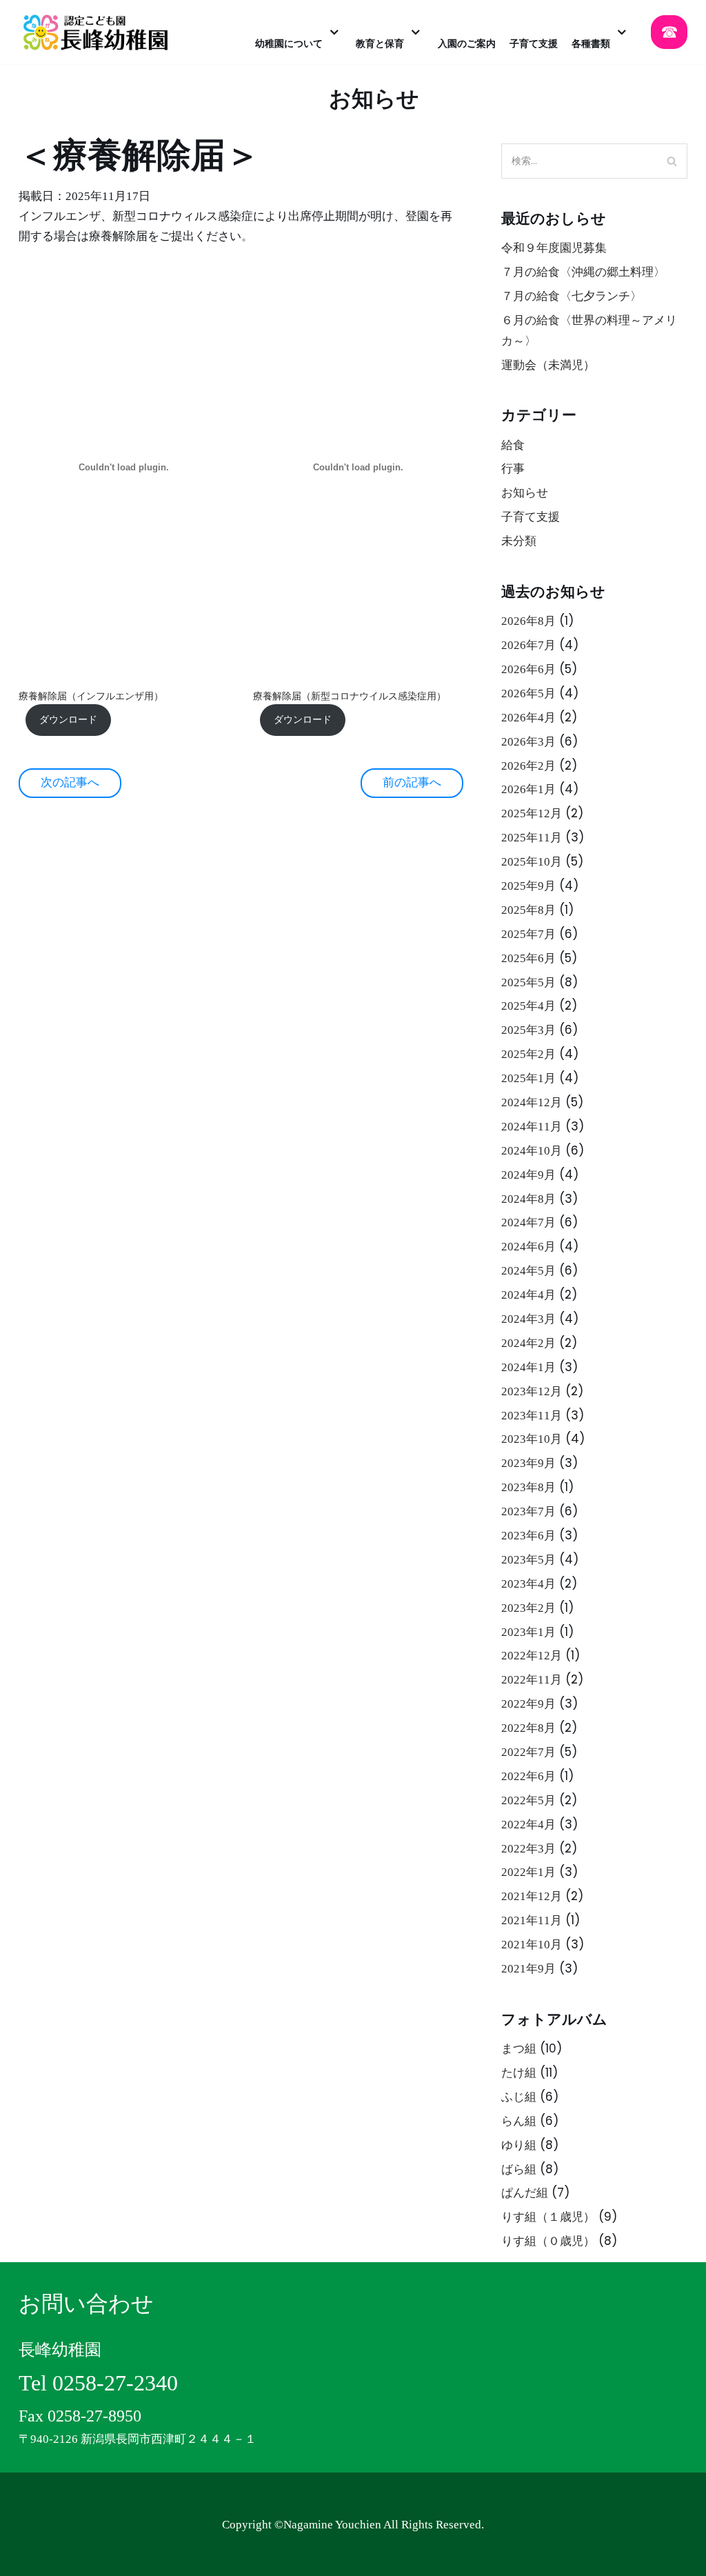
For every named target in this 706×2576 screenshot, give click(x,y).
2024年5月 (528, 1271)
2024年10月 (532, 1151)
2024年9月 (528, 1175)
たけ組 (519, 2073)
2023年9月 (528, 1463)
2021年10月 (532, 1945)
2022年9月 (528, 1704)
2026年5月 (528, 693)
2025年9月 (528, 886)
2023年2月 (528, 1608)
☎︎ (669, 32)
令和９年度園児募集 (554, 248)
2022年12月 (532, 1656)
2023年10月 (532, 1439)
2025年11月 (532, 838)
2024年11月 (532, 1127)
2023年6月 (528, 1536)
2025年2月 (528, 1054)
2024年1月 (528, 1367)
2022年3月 (528, 1849)
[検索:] (594, 161)
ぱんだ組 (525, 2193)
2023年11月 (532, 1416)
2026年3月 (528, 742)
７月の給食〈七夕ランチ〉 (572, 296)
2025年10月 (532, 862)
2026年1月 (528, 789)
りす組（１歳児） (548, 2217)
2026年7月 (528, 645)
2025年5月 (528, 982)
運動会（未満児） (548, 365)
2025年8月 (528, 910)
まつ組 (519, 2049)
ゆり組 (519, 2145)
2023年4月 (528, 1584)
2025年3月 (528, 1030)
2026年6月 (528, 669)
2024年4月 (528, 1295)
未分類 (519, 541)
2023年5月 (528, 1560)
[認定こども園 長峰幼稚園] (100, 32)
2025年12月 (532, 813)
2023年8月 (528, 1487)
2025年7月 (528, 934)
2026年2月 (528, 766)
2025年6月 (528, 958)
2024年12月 (532, 1102)
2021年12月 (532, 1896)
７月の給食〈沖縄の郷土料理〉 (583, 272)
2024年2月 (528, 1343)
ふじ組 (519, 2097)
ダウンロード (68, 720)
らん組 (519, 2121)
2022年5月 (528, 1800)
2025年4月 (528, 1006)
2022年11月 (532, 1680)
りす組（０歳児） (548, 2241)
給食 (513, 445)
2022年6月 (528, 1776)
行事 (513, 469)
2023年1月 (528, 1632)
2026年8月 (528, 621)
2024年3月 (528, 1319)
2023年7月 (528, 1511)
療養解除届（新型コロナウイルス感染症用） (350, 696)
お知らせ (525, 493)
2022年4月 (528, 1825)
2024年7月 (528, 1222)
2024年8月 (528, 1199)
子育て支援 (531, 517)
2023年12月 (532, 1391)
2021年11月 (532, 1920)
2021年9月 (528, 1969)
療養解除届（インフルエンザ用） (91, 696)
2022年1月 (528, 1872)
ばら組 (519, 2169)
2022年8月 (528, 1728)
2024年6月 (528, 1247)
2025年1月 (528, 1078)
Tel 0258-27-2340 (98, 2383)
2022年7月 (528, 1752)
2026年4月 (528, 718)
